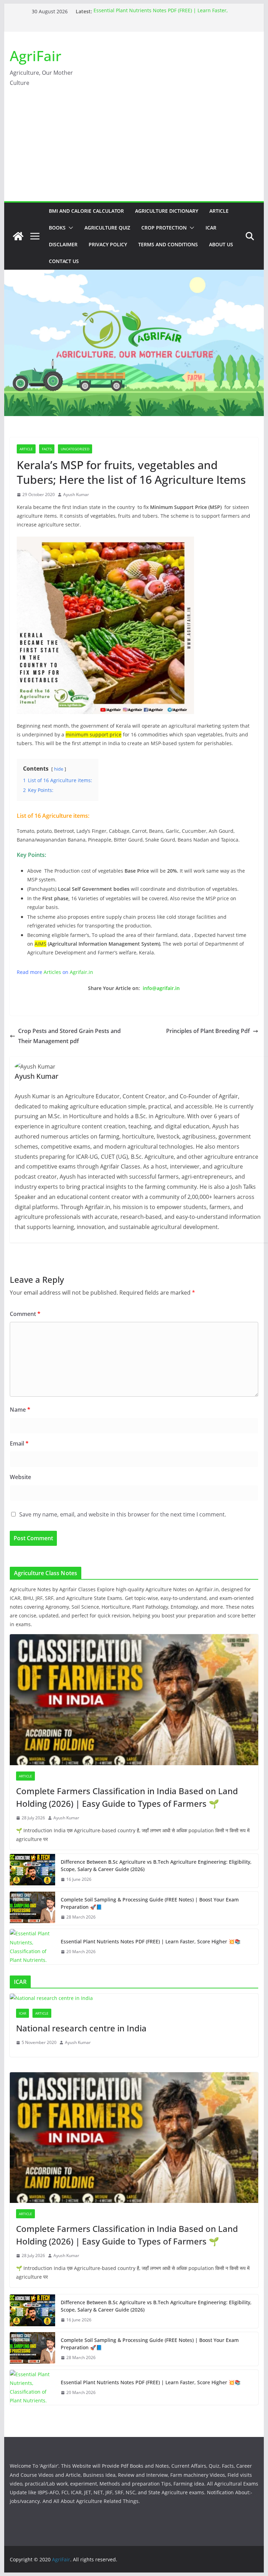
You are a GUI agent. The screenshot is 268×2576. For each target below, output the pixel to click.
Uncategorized (75, 449)
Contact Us (64, 261)
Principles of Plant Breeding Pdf (208, 1031)
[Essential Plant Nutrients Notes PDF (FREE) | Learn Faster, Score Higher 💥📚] (32, 1947)
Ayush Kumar (76, 494)
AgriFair (36, 56)
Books (57, 228)
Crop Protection (164, 228)
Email (19, 1443)
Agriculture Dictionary (167, 211)
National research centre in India (81, 2028)
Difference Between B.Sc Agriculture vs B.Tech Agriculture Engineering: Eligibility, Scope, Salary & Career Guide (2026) (156, 1865)
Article (219, 211)
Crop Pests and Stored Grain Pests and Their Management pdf (69, 1036)
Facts (47, 449)
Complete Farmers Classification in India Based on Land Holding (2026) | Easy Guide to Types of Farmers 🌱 (127, 1797)
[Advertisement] (134, 149)
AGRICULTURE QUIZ (107, 228)
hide (59, 769)
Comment (25, 1314)
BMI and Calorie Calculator (86, 211)
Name (20, 1410)
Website (20, 1477)
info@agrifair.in (161, 988)
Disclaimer (63, 244)
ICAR (211, 228)
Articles (52, 972)
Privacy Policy (108, 244)
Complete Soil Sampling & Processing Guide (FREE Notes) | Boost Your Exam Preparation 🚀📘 (150, 1903)
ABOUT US (221, 244)
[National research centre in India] (134, 1998)
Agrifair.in (81, 972)
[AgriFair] (18, 236)
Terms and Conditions (168, 244)
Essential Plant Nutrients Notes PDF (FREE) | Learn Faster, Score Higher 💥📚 (151, 1941)
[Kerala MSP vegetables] (105, 541)
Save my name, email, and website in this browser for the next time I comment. (123, 1514)
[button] (69, 228)
